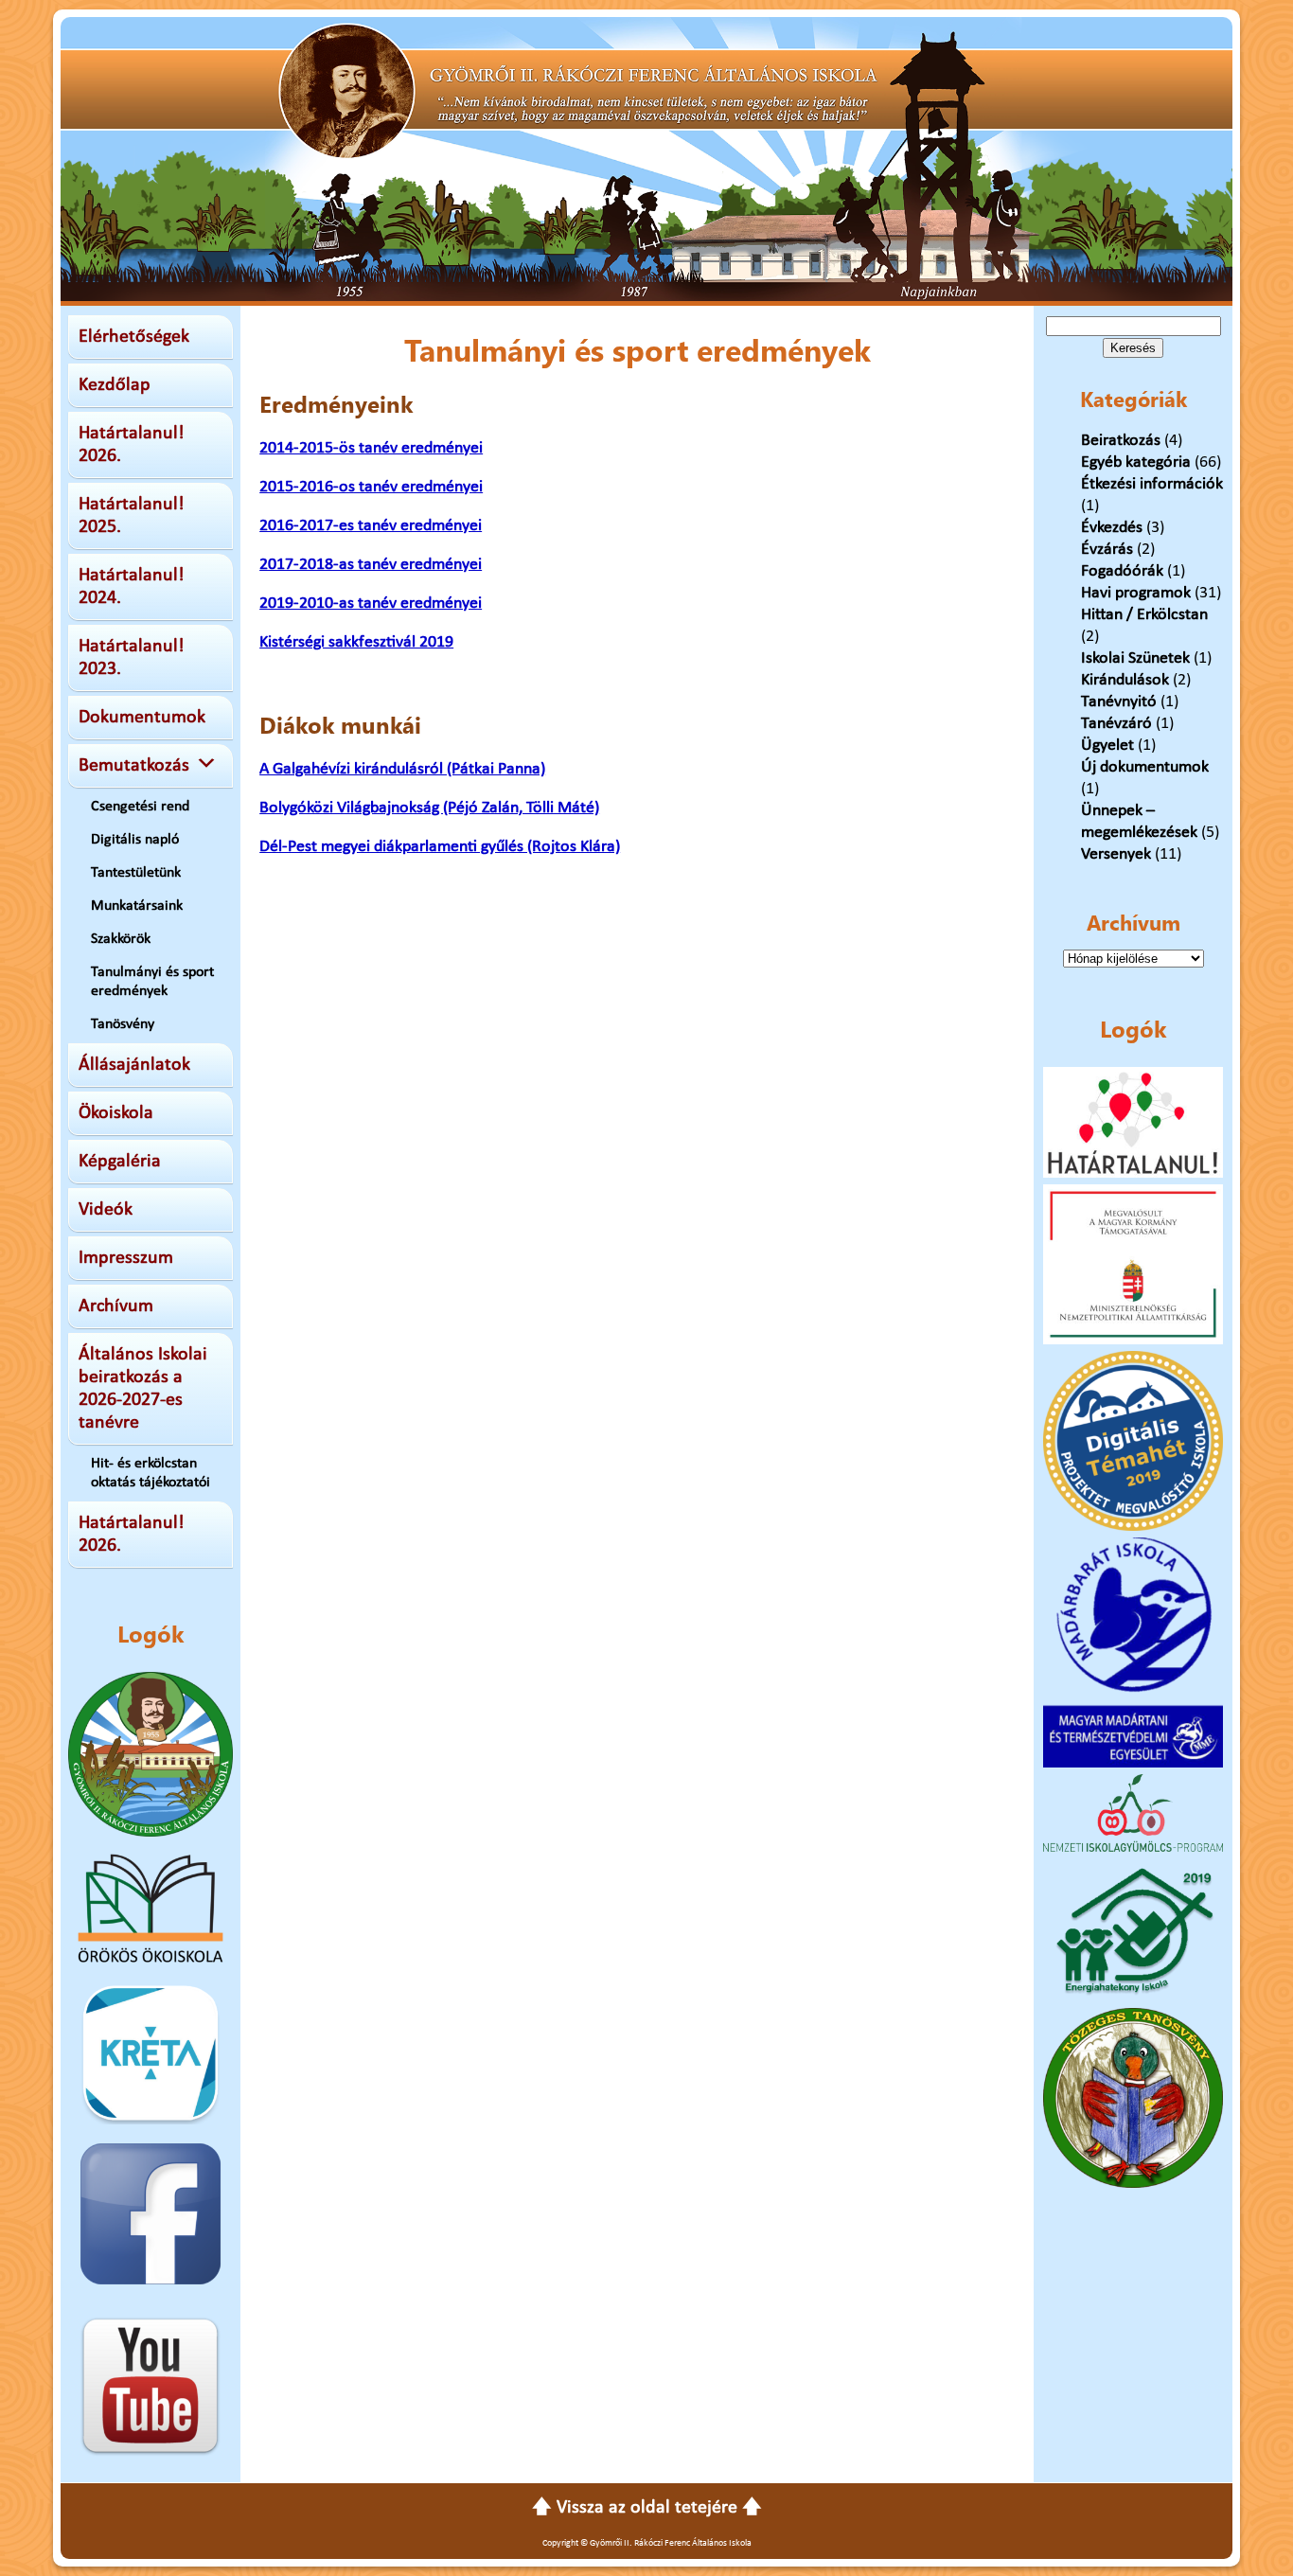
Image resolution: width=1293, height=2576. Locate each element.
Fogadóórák (1122, 571)
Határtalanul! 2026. (132, 445)
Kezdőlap (115, 385)
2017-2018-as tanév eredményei (371, 565)
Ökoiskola (116, 1113)
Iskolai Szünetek (1135, 658)
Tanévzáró (1116, 724)
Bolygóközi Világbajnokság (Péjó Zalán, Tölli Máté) (429, 808)
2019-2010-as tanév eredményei (371, 604)
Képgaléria (120, 1162)
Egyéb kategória (1136, 462)
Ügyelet (1107, 746)
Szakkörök (121, 939)
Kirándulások (1125, 680)
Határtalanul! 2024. (132, 587)
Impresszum (126, 1258)
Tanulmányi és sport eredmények (152, 982)
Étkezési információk (1152, 484)
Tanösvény (123, 1024)
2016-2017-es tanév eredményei (371, 526)
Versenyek (1116, 854)
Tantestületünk (136, 873)
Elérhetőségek (134, 337)
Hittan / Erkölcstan (1144, 615)
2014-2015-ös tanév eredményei (371, 448)
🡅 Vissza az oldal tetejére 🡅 (647, 2508)
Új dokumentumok (1145, 767)
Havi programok (1136, 593)
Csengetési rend (140, 807)
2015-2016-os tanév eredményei (371, 487)
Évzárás (1107, 550)
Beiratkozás (1121, 441)
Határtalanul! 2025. (132, 516)
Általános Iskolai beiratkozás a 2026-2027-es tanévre (143, 1389)
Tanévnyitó (1119, 702)
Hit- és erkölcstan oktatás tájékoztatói (151, 1473)
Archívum (116, 1306)
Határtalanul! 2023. (132, 658)
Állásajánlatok (134, 1065)
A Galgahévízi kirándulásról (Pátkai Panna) (402, 769)
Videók (106, 1210)
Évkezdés (1112, 528)
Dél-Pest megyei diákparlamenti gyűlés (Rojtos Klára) (440, 847)
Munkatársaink (137, 906)
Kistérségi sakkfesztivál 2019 (356, 642)
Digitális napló (135, 840)
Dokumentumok (142, 718)
